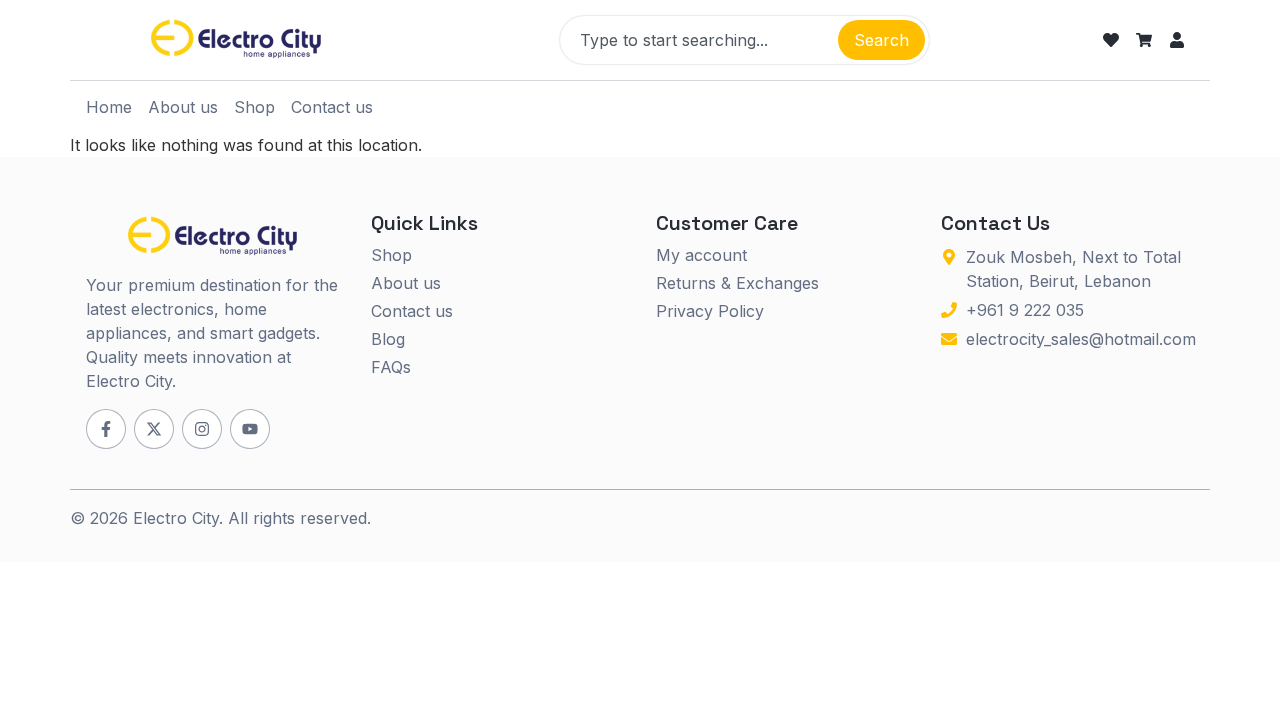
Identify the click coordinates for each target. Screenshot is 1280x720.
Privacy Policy (710, 311)
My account (701, 255)
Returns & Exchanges (737, 283)
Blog (388, 339)
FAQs (391, 367)
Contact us (332, 107)
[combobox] (697, 40)
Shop (254, 107)
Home (109, 107)
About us (183, 107)
